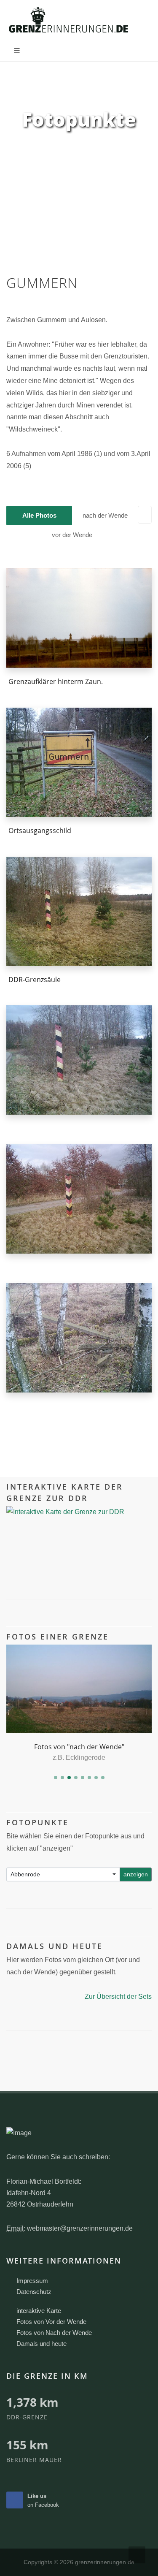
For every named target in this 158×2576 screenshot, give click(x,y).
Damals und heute (42, 2344)
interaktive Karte (39, 2311)
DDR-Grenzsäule (35, 980)
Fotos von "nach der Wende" (79, 1747)
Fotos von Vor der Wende (51, 2322)
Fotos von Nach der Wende (54, 2333)
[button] (56, 1778)
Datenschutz (34, 2292)
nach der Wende (105, 515)
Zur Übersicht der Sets (118, 1996)
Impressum (32, 2281)
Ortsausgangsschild (40, 831)
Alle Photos (39, 515)
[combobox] (63, 1874)
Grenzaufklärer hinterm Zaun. (56, 681)
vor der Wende (72, 535)
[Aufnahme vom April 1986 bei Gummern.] (79, 618)
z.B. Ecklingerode (79, 1758)
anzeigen (136, 1874)
